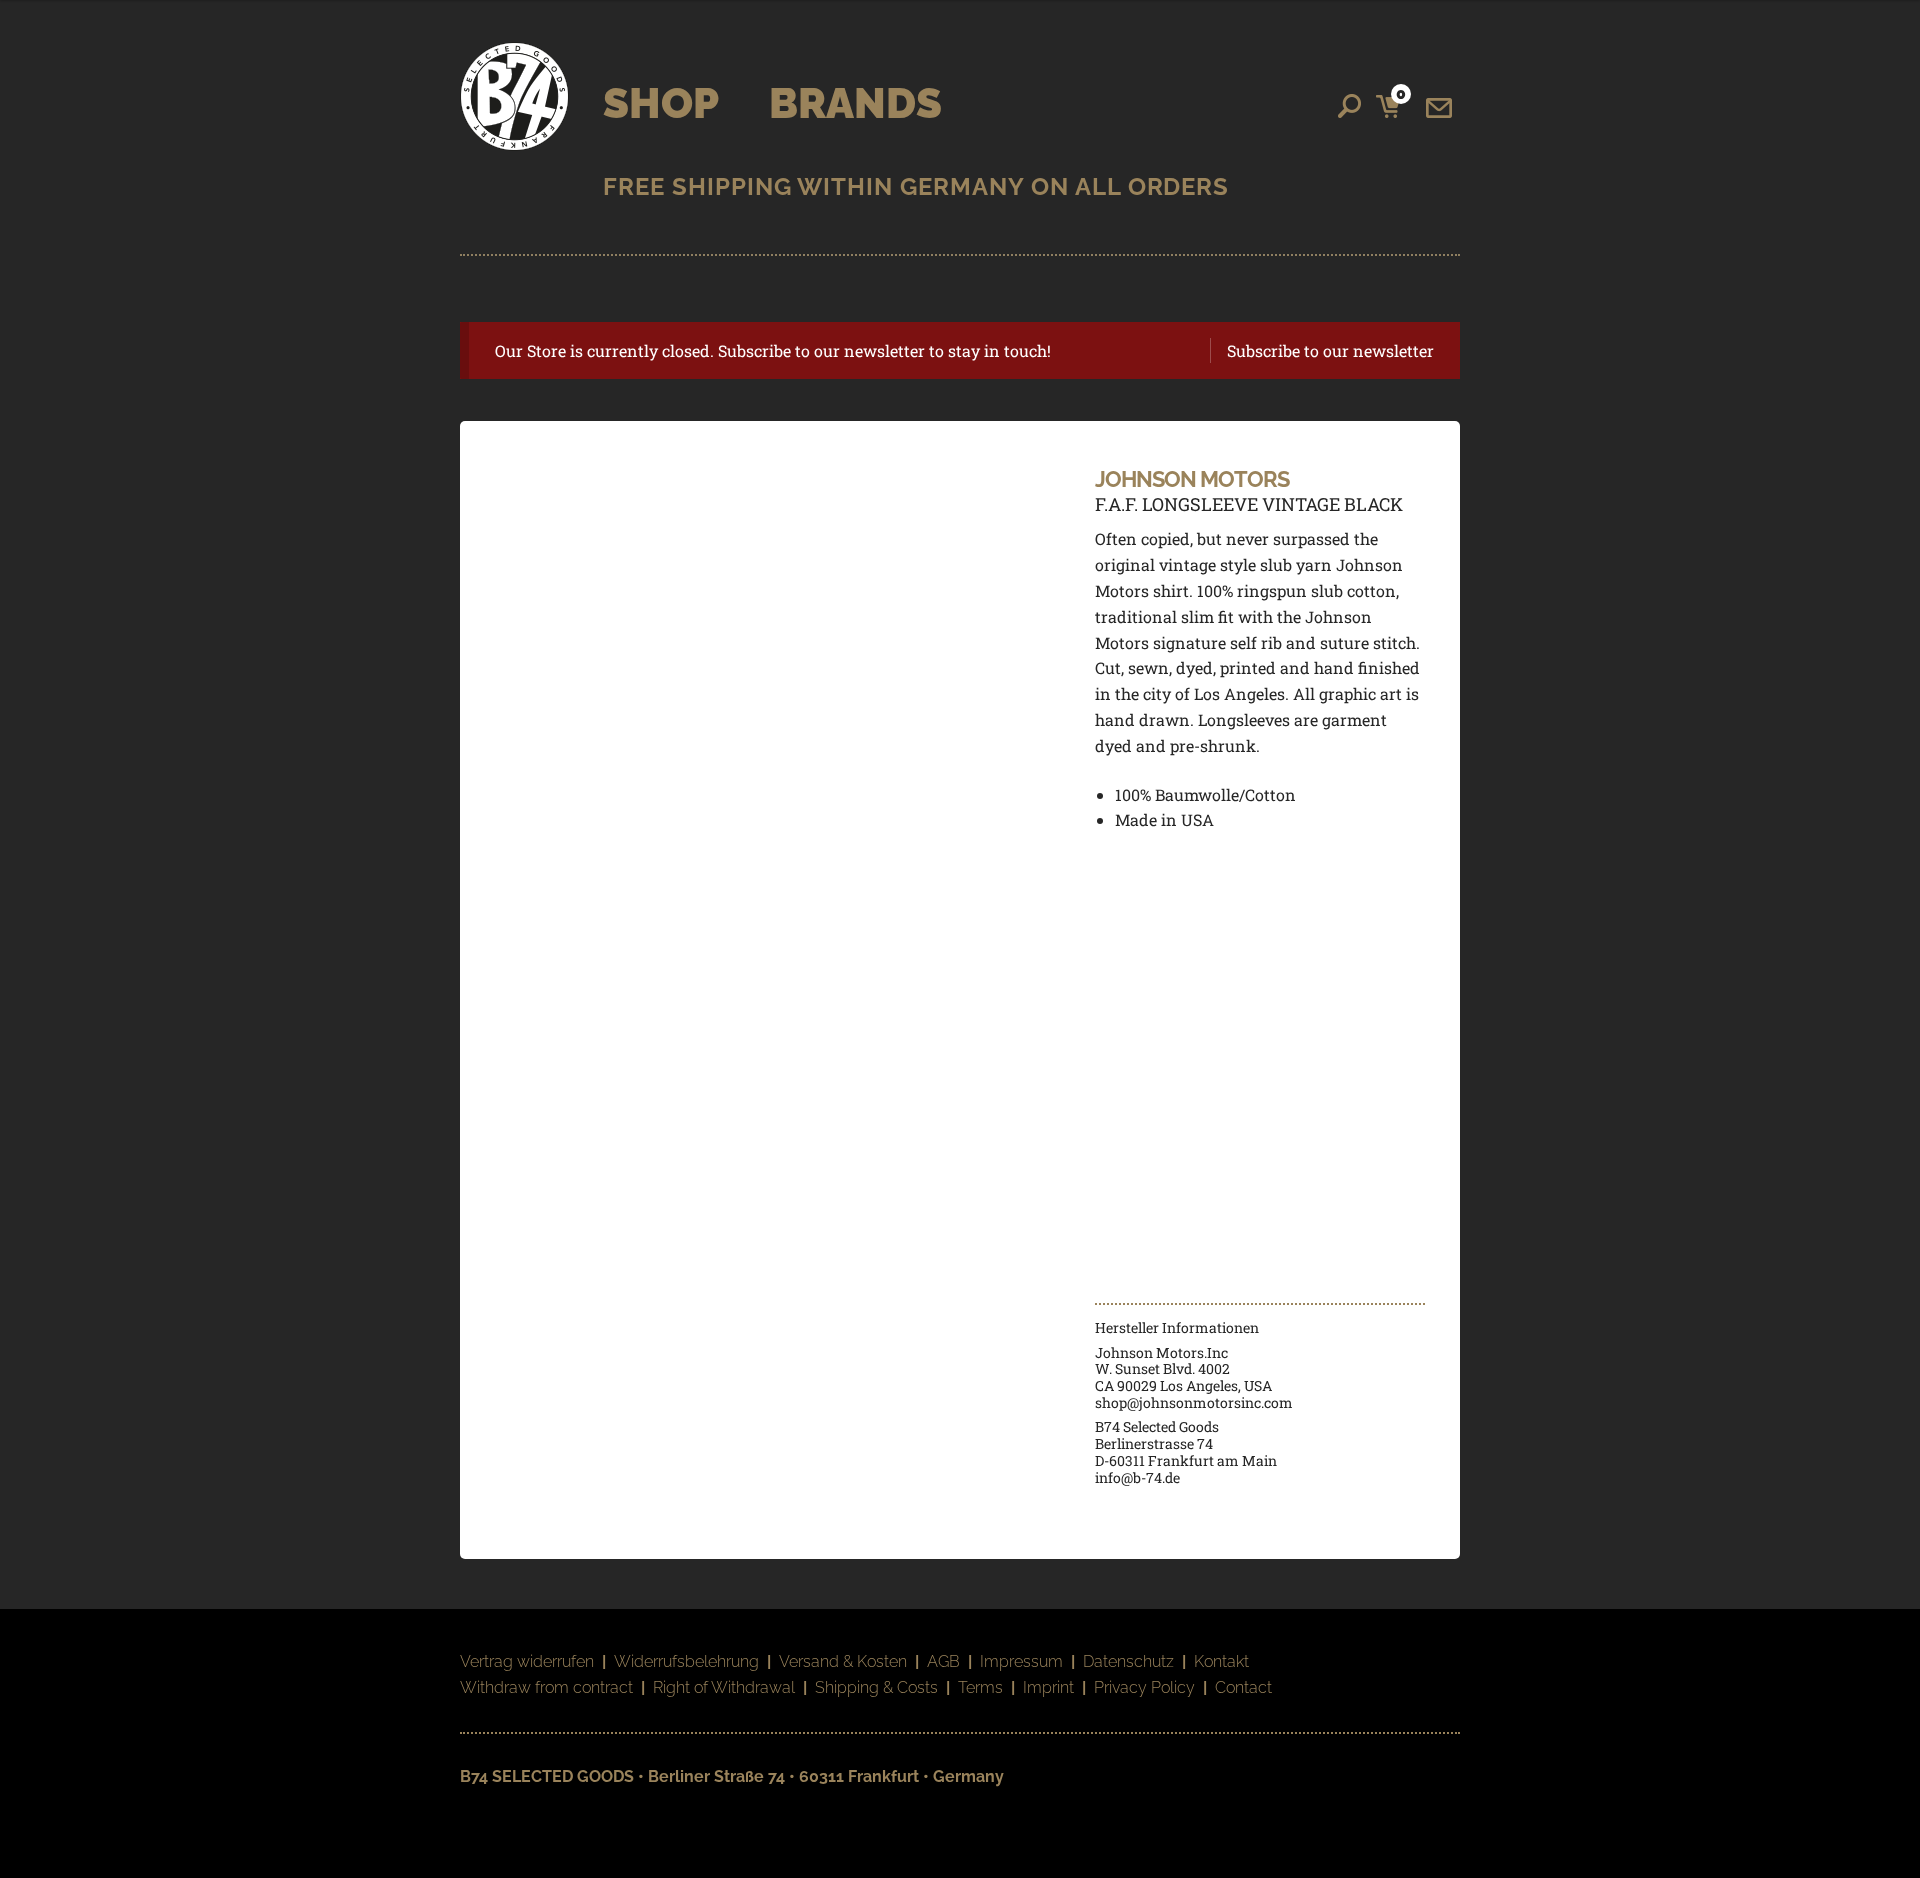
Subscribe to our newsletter (1330, 350)
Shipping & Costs (876, 1687)
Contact (1243, 1687)
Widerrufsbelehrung (686, 1661)
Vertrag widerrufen (527, 1661)
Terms (980, 1687)
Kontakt (1221, 1661)
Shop (661, 103)
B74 (514, 96)
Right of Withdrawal (724, 1687)
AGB (943, 1661)
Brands (855, 103)
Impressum (1021, 1661)
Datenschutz (1128, 1661)
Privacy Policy (1144, 1687)
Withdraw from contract (546, 1687)
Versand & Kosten (843, 1661)
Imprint (1048, 1687)
